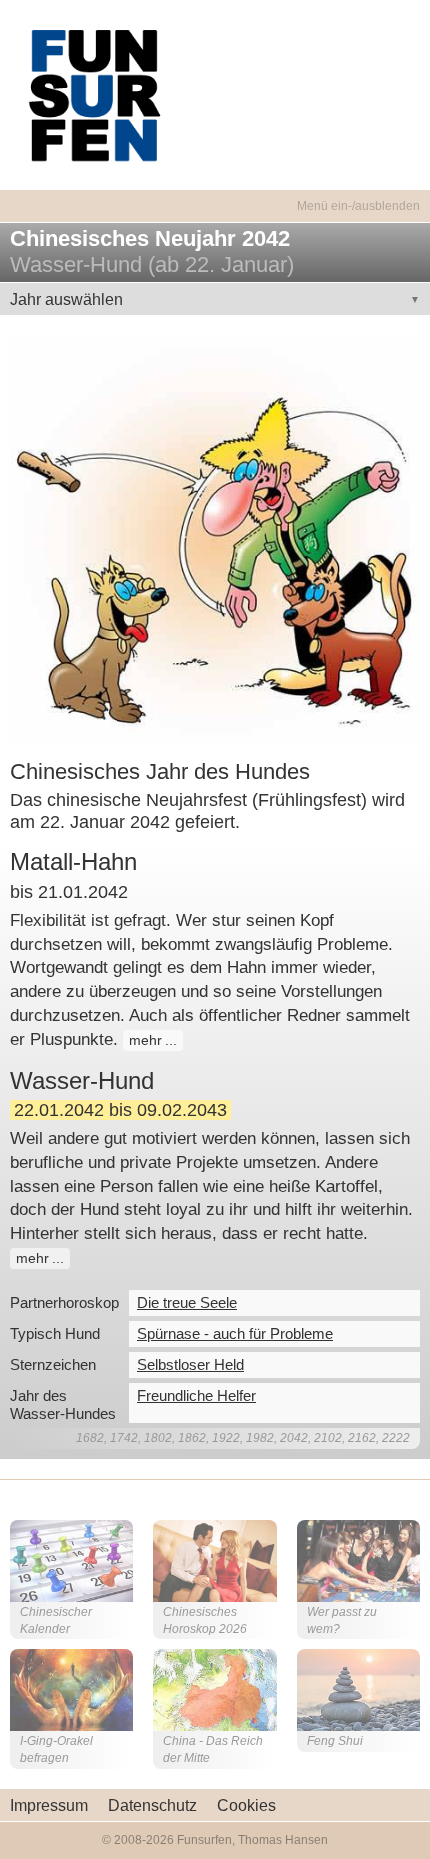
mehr (145, 1040)
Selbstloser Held (190, 1364)
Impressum (49, 1805)
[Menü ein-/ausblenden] (215, 194)
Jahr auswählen (66, 299)
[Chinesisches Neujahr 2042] (215, 538)
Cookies (246, 1805)
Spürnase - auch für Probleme (235, 1333)
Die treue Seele (187, 1302)
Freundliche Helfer (196, 1395)
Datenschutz (152, 1805)
